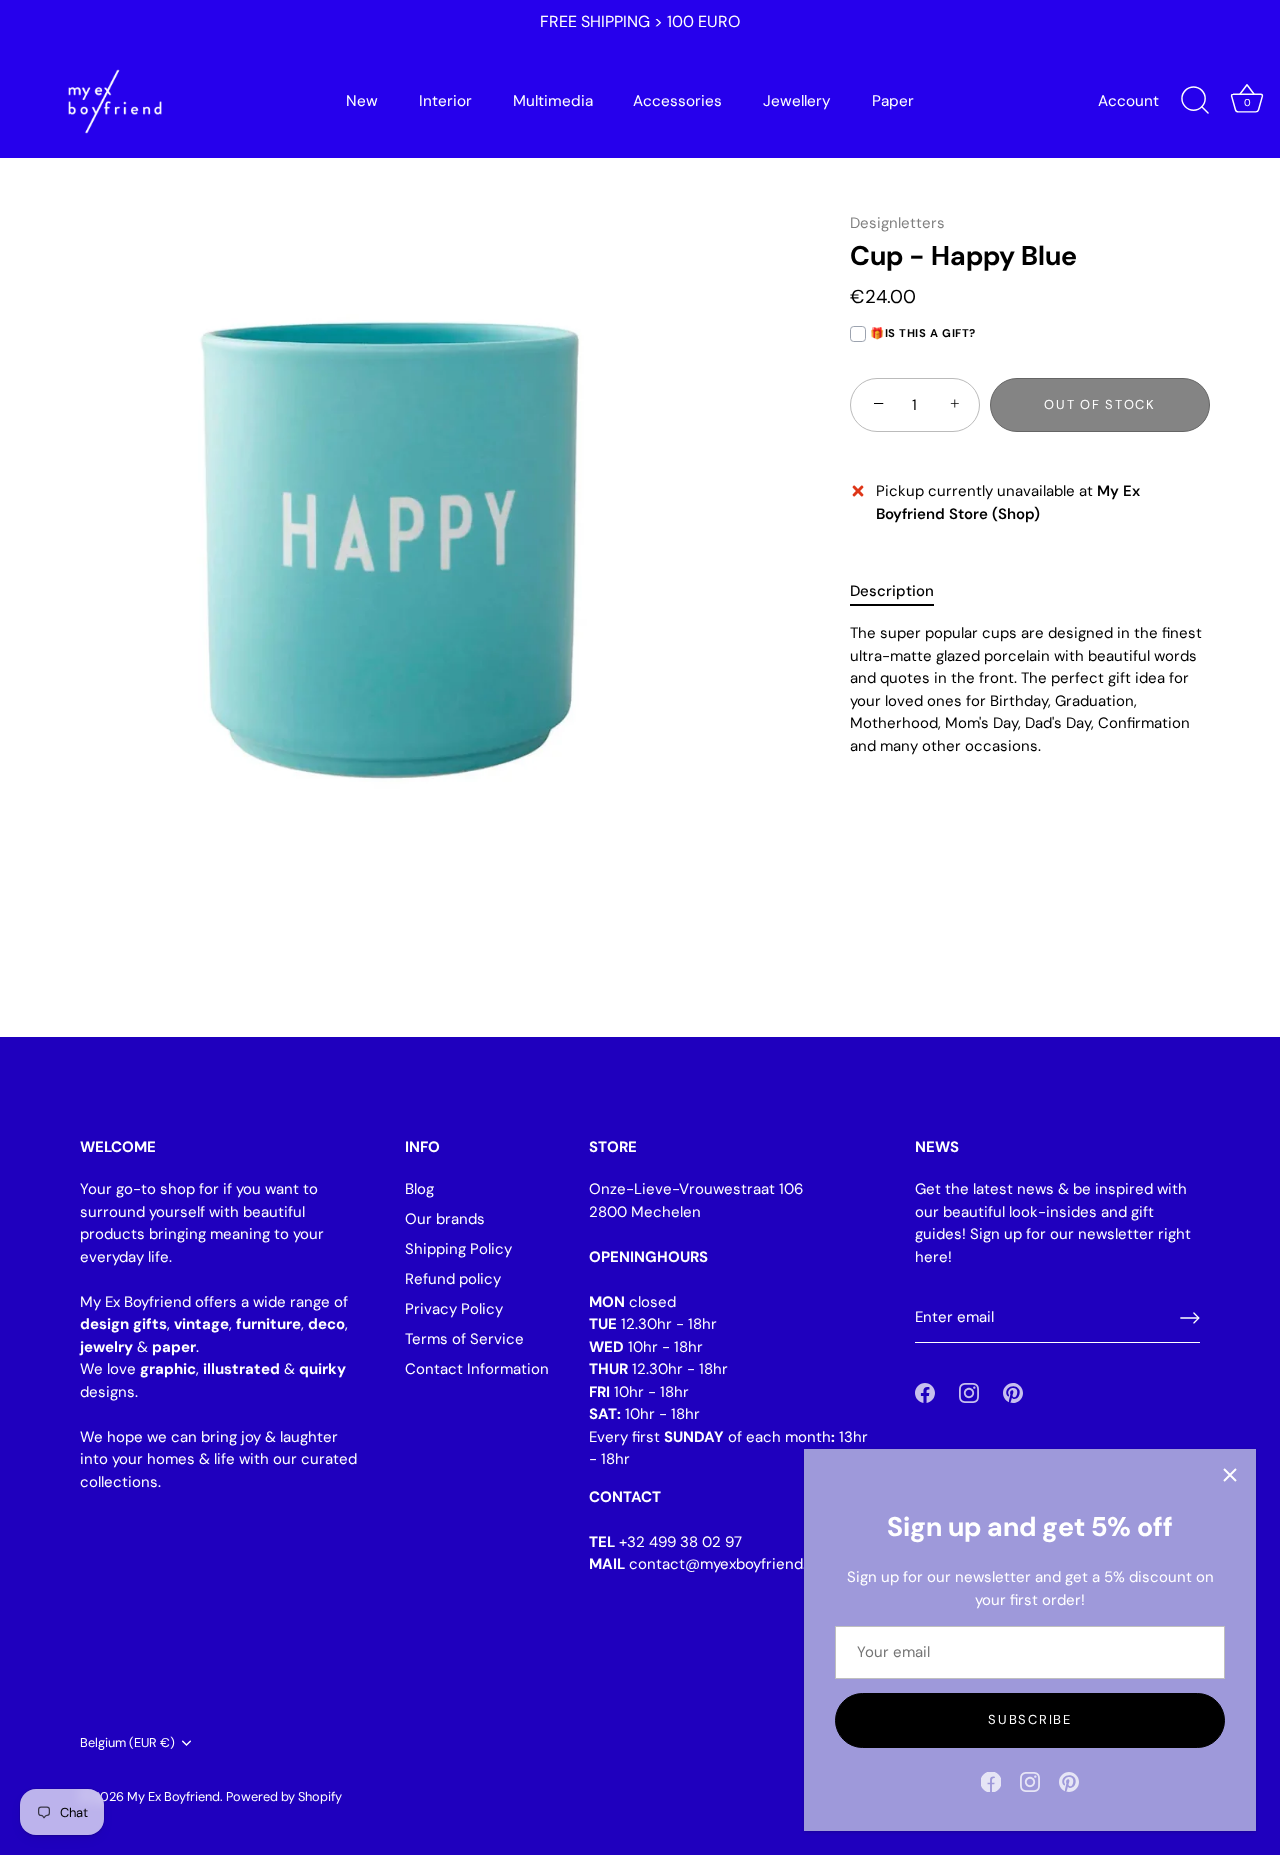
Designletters (897, 223)
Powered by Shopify (284, 1796)
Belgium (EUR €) (127, 1743)
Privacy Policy (454, 1309)
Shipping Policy (458, 1249)
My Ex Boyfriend (173, 1796)
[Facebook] (991, 1781)
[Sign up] (1190, 1318)
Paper (893, 101)
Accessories (677, 101)
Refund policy (453, 1279)
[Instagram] (1030, 1781)
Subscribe (1029, 1719)
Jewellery (797, 101)
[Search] (1195, 101)
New (362, 101)
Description (892, 591)
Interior (445, 101)
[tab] (902, 591)
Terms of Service (464, 1339)
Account (1128, 101)
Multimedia (553, 101)
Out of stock (1099, 404)
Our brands (445, 1219)
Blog (419, 1189)
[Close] (1230, 1475)
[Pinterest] (1069, 1781)
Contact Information (477, 1369)
